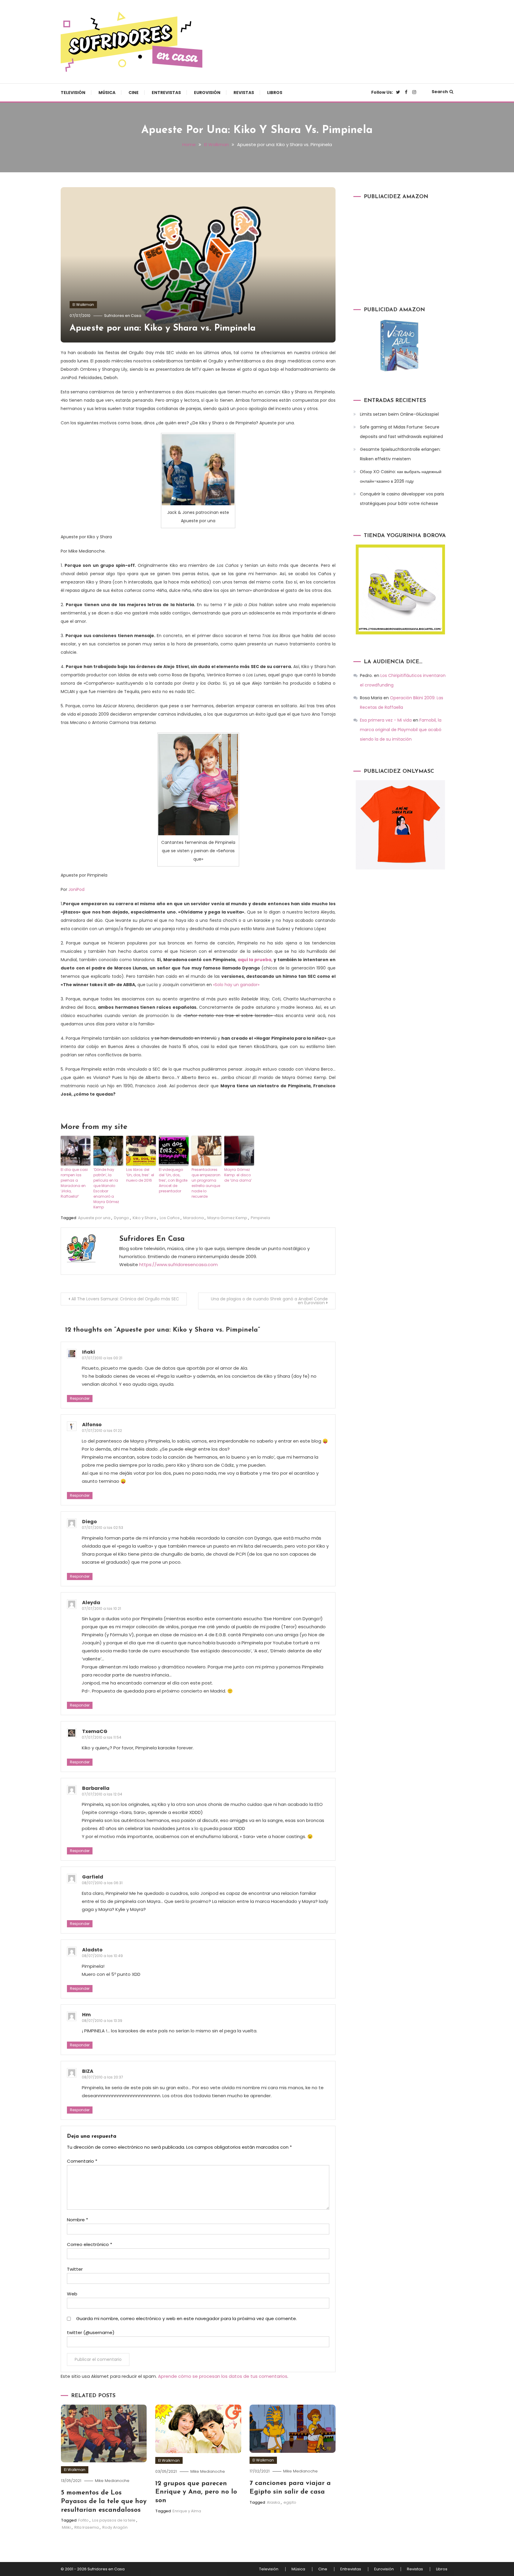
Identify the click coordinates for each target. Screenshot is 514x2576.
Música (107, 93)
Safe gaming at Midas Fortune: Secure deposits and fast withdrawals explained (401, 432)
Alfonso (92, 1425)
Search (440, 92)
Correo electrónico (90, 2244)
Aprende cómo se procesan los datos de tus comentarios (223, 2376)
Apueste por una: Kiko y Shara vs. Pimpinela (163, 328)
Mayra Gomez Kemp (227, 1218)
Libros (275, 93)
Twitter (75, 2269)
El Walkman (83, 305)
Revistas (244, 93)
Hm (86, 2015)
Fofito (83, 2520)
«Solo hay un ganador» (236, 985)
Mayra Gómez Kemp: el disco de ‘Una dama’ (238, 1175)
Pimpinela (260, 1218)
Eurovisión (207, 93)
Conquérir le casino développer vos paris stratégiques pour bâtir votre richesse (402, 499)
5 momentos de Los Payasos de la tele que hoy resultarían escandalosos (104, 2501)
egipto (290, 2502)
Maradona (193, 1218)
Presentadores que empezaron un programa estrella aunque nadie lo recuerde (206, 1183)
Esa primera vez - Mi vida (386, 720)
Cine (134, 93)
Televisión (73, 93)
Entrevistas (166, 93)
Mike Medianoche (112, 2481)
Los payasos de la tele (114, 2520)
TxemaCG (95, 1731)
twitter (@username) (91, 2332)
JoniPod (76, 889)
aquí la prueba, (255, 960)
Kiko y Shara (144, 1218)
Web (72, 2294)
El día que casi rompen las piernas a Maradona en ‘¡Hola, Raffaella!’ (74, 1183)
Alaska (273, 2502)
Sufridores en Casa (123, 316)
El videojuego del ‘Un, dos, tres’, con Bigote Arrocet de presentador (173, 1180)
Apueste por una (94, 1218)
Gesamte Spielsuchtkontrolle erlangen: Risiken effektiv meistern (400, 454)
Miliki (66, 2527)
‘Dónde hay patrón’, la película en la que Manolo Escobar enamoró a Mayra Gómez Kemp (106, 1188)
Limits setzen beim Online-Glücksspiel (399, 414)
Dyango (122, 1218)
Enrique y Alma (187, 2511)
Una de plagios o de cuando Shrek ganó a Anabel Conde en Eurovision (269, 1301)
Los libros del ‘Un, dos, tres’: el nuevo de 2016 (140, 1175)
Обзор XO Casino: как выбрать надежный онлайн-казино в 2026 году (401, 476)
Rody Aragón (115, 2527)
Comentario (82, 2161)
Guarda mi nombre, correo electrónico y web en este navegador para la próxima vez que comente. (187, 2318)
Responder (80, 1398)
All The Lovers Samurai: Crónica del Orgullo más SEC (125, 1299)
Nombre (77, 2220)
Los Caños (170, 1218)
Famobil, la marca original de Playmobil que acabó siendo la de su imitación (401, 730)
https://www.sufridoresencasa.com (178, 1264)
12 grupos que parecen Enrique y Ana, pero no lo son (196, 2492)
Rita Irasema (87, 2527)
